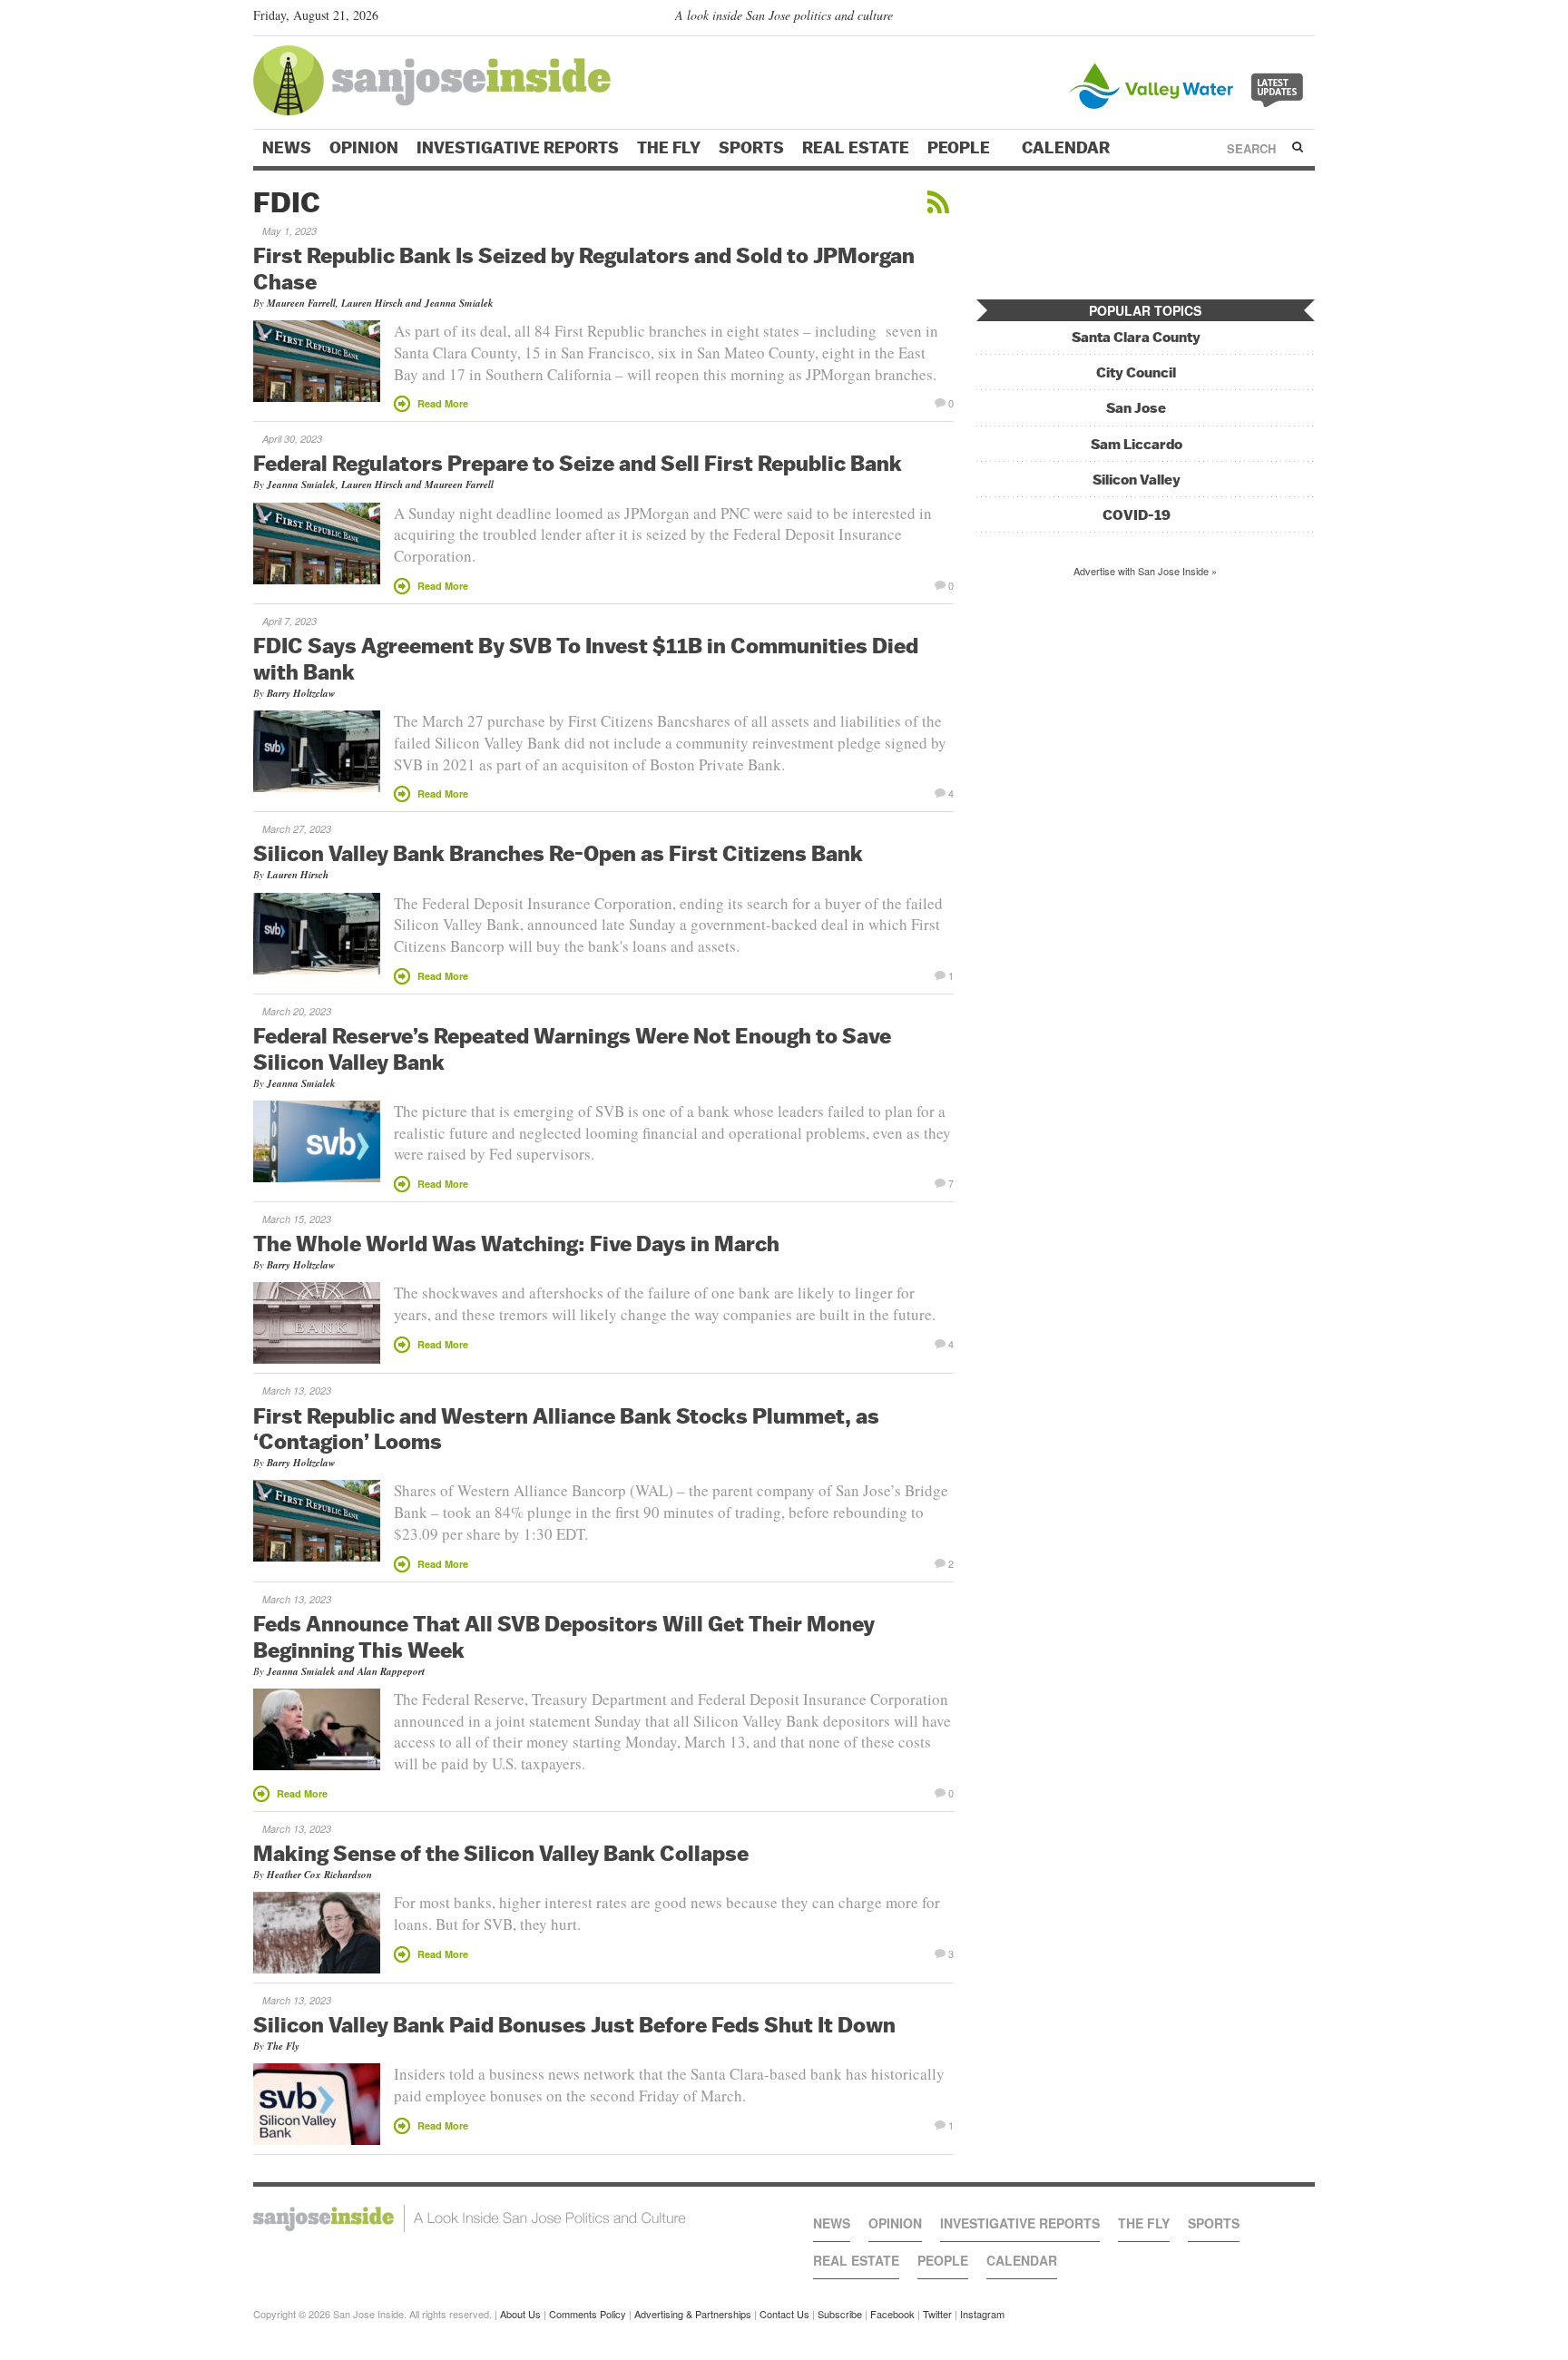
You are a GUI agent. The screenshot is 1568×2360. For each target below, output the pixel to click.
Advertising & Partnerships (693, 2314)
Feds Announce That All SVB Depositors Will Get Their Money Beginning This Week (564, 1636)
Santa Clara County (1136, 337)
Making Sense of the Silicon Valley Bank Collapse (501, 1853)
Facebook (892, 2314)
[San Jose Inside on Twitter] (1253, 19)
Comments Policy (588, 2314)
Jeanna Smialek (459, 303)
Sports (751, 148)
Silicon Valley (1137, 480)
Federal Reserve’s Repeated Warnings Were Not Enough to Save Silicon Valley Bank (572, 1048)
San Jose (1136, 408)
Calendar (1068, 148)
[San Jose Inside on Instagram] (1305, 19)
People (960, 148)
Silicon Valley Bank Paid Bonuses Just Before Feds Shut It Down (574, 2024)
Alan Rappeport (391, 1671)
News (287, 148)
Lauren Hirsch (372, 303)
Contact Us (784, 2314)
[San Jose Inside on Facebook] (1279, 19)
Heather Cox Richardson (319, 1875)
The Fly (669, 148)
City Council (1136, 372)
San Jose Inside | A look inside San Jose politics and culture (470, 2218)
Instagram (982, 2314)
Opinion (364, 148)
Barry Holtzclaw (301, 693)
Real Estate (856, 148)
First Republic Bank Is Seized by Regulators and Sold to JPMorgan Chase (584, 268)
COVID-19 (1137, 515)
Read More (443, 403)
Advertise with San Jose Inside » (1145, 571)
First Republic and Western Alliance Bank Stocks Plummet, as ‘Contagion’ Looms (566, 1429)
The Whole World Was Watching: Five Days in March (516, 1243)
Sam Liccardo (1137, 444)
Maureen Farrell (301, 303)
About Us (520, 2314)
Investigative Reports (518, 148)
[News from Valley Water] (1190, 84)
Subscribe (840, 2314)
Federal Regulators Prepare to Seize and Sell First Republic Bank (578, 463)
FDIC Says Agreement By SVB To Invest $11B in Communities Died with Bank (586, 658)
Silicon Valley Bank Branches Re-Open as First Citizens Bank (558, 853)
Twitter (937, 2314)
